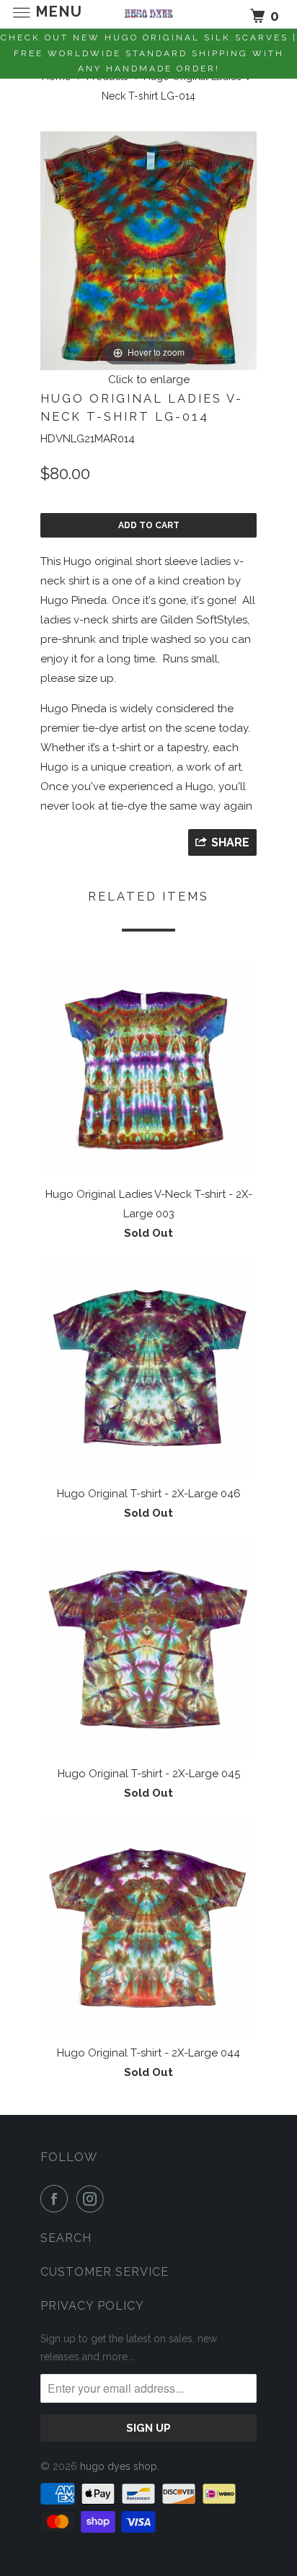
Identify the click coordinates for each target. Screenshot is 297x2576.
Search (66, 2238)
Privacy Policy (92, 2306)
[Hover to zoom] (148, 250)
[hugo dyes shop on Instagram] (93, 2199)
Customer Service (105, 2272)
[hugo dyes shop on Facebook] (57, 2199)
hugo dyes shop (119, 2466)
